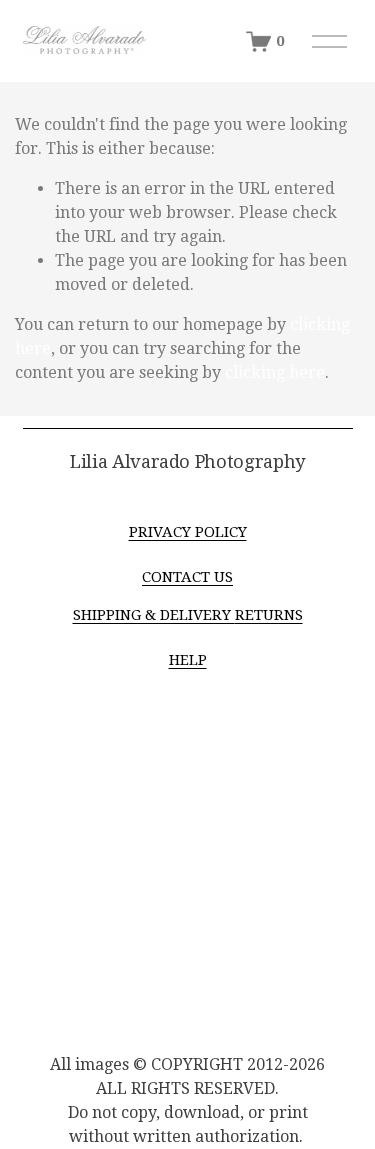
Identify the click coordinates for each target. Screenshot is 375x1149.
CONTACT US (187, 577)
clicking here (275, 372)
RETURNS (269, 615)
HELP (188, 660)
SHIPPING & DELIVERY (154, 615)
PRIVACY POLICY (188, 532)
